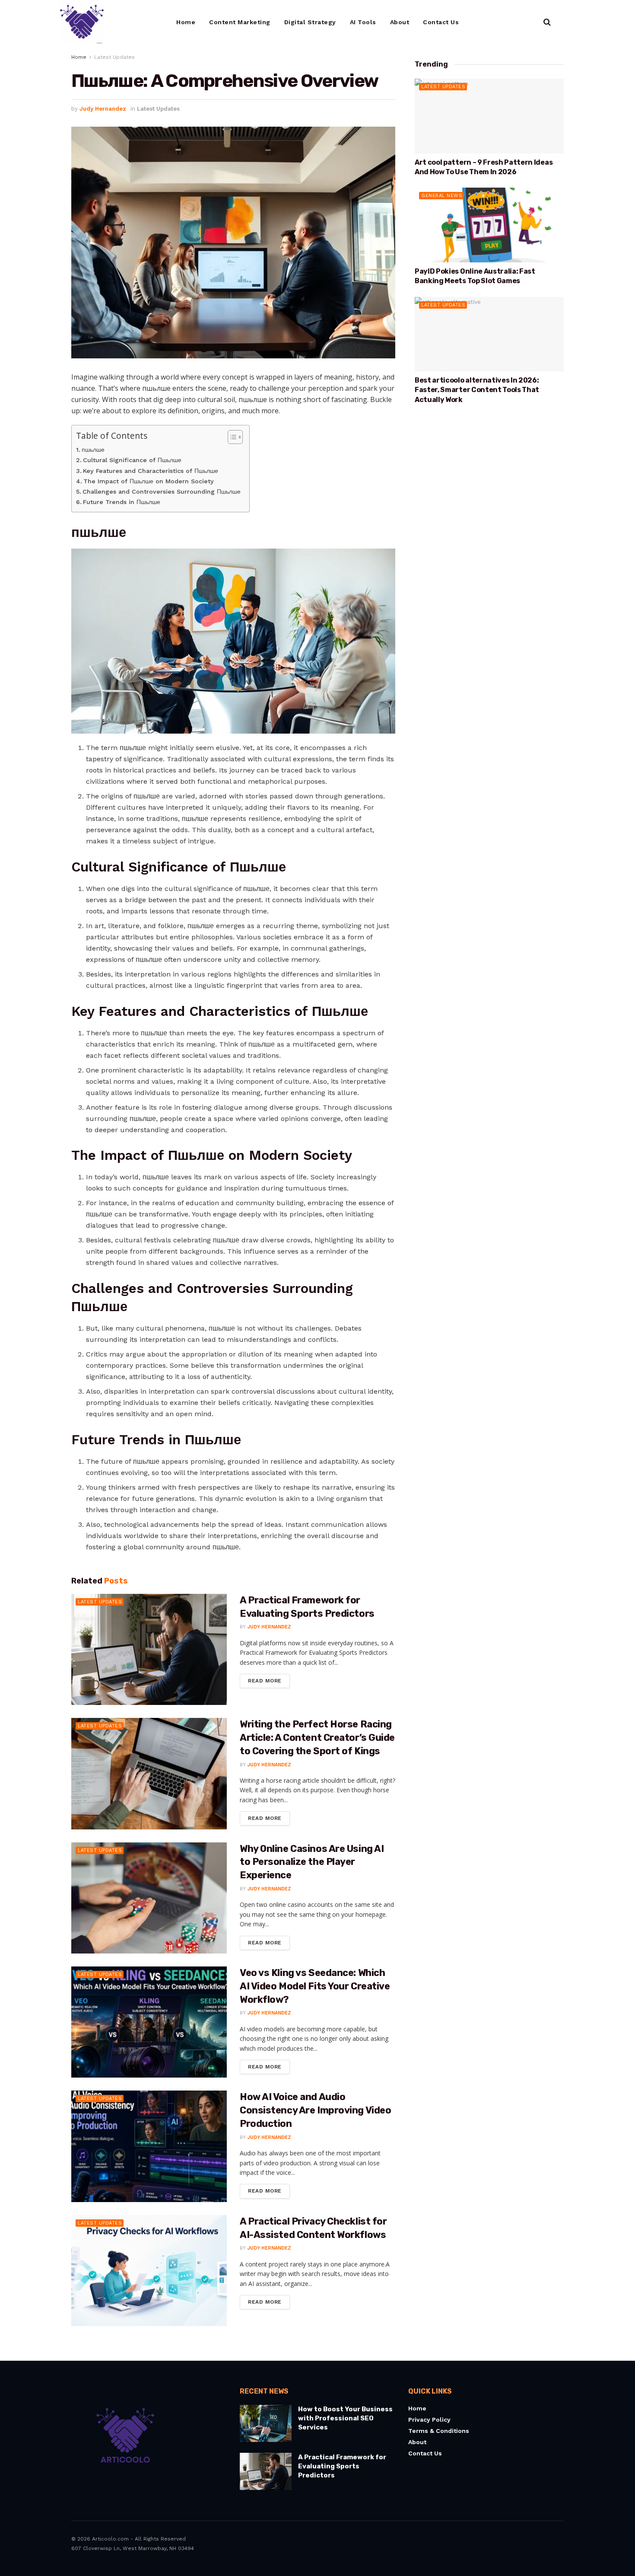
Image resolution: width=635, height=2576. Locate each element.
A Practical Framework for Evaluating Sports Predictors (342, 2466)
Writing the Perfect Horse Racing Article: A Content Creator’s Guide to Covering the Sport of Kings (317, 1738)
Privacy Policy (429, 2420)
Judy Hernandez (103, 109)
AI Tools (363, 22)
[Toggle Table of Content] (231, 437)
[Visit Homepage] (82, 22)
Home (186, 22)
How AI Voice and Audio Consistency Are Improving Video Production (315, 2110)
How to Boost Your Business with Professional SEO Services (345, 2419)
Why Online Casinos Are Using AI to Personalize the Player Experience (312, 1862)
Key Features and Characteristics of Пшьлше (151, 471)
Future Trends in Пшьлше (122, 502)
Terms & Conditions (439, 2431)
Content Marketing (240, 22)
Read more (269, 1679)
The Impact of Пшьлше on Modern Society (149, 481)
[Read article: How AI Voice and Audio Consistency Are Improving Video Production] (149, 2146)
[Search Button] (547, 22)
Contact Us (441, 22)
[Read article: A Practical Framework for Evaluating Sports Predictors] (149, 1649)
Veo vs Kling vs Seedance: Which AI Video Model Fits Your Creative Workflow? (315, 1986)
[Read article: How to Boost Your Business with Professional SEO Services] (266, 2424)
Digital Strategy (310, 22)
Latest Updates (114, 57)
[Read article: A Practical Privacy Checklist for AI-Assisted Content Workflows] (149, 2271)
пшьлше (93, 450)
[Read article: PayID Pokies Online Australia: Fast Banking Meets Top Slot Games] (489, 225)
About (400, 22)
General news (442, 196)
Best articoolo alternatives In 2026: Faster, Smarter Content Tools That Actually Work (477, 390)
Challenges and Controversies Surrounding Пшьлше (162, 492)
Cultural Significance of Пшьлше (132, 460)
